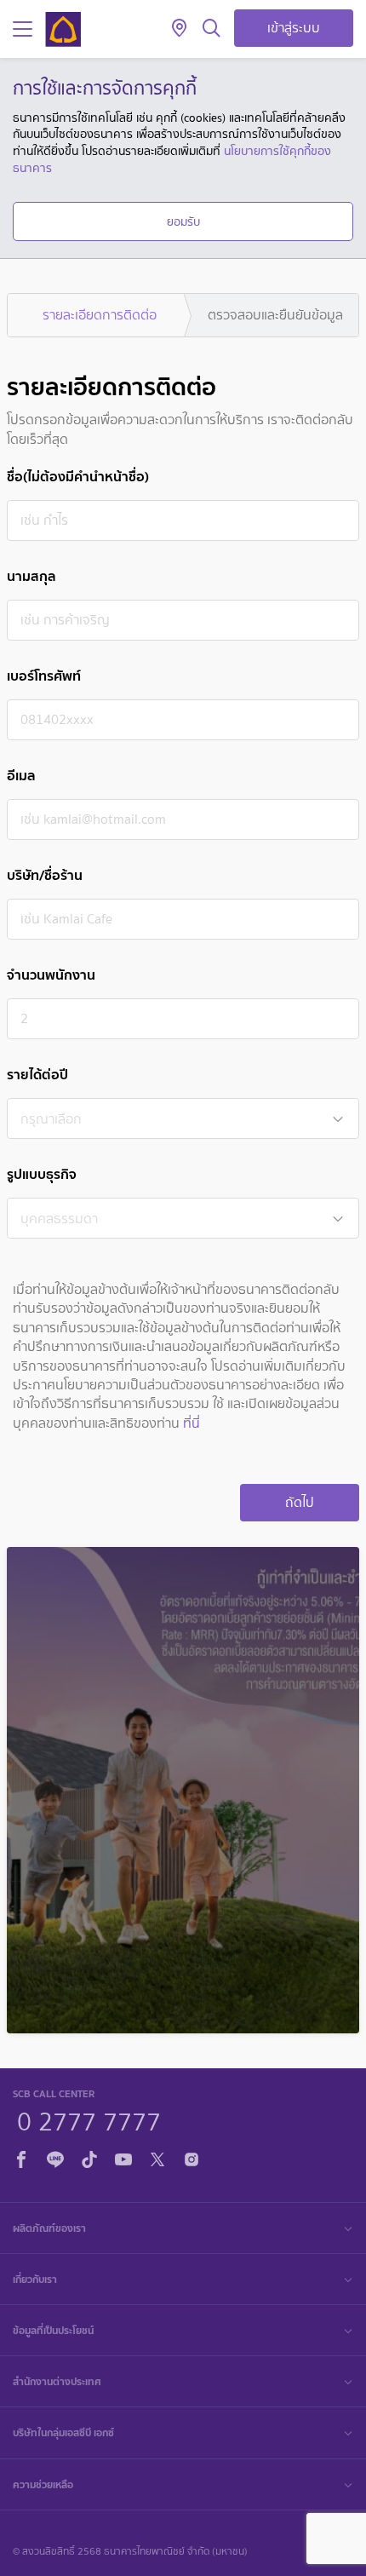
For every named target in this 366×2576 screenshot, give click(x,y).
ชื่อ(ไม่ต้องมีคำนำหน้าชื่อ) (78, 477)
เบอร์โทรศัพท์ (44, 676)
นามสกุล (31, 576)
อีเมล (21, 776)
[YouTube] (123, 2156)
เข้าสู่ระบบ (294, 28)
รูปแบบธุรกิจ (42, 1174)
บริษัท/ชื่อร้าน (45, 875)
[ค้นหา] (212, 29)
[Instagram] (192, 2156)
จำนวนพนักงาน (51, 975)
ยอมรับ (183, 221)
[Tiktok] (89, 2156)
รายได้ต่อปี (37, 1075)
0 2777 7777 (89, 2119)
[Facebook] (21, 2156)
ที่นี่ (192, 1423)
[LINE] (55, 2156)
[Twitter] (157, 2156)
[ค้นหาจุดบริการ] (179, 29)
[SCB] (63, 29)
